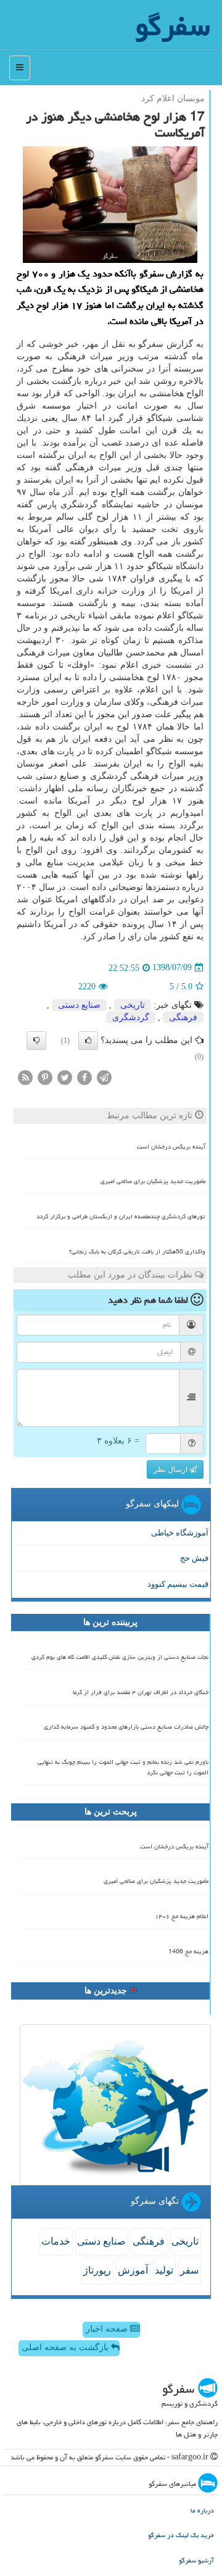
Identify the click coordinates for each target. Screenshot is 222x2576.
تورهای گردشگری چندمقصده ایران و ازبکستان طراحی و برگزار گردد (121, 1216)
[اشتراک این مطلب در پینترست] (45, 1077)
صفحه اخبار (108, 2329)
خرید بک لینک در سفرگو (181, 2535)
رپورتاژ (97, 2270)
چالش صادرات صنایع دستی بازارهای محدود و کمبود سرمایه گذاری (126, 1727)
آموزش (133, 2270)
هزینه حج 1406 (188, 1951)
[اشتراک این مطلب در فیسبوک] (84, 1077)
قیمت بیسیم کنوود (178, 1584)
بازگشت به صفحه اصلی (66, 2347)
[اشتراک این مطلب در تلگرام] (104, 1077)
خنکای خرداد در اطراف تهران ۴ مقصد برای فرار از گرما (141, 1692)
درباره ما (202, 2510)
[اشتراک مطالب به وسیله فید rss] (25, 1077)
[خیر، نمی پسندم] (36, 1041)
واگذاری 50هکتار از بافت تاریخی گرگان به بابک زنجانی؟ (137, 1252)
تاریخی (133, 1005)
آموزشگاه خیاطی (180, 1533)
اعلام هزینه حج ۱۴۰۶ (182, 1916)
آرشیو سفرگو (196, 2560)
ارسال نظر (171, 1469)
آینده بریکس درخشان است (171, 1147)
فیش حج (194, 1558)
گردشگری (131, 1017)
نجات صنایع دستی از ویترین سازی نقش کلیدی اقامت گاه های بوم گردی (120, 1657)
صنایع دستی (79, 1005)
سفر (189, 2270)
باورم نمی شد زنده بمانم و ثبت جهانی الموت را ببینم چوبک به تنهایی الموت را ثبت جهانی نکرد (123, 1767)
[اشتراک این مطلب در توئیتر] (65, 1077)
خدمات (56, 2241)
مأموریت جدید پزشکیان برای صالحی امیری (153, 1181)
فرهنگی (183, 1017)
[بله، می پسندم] (88, 1041)
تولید (164, 2270)
